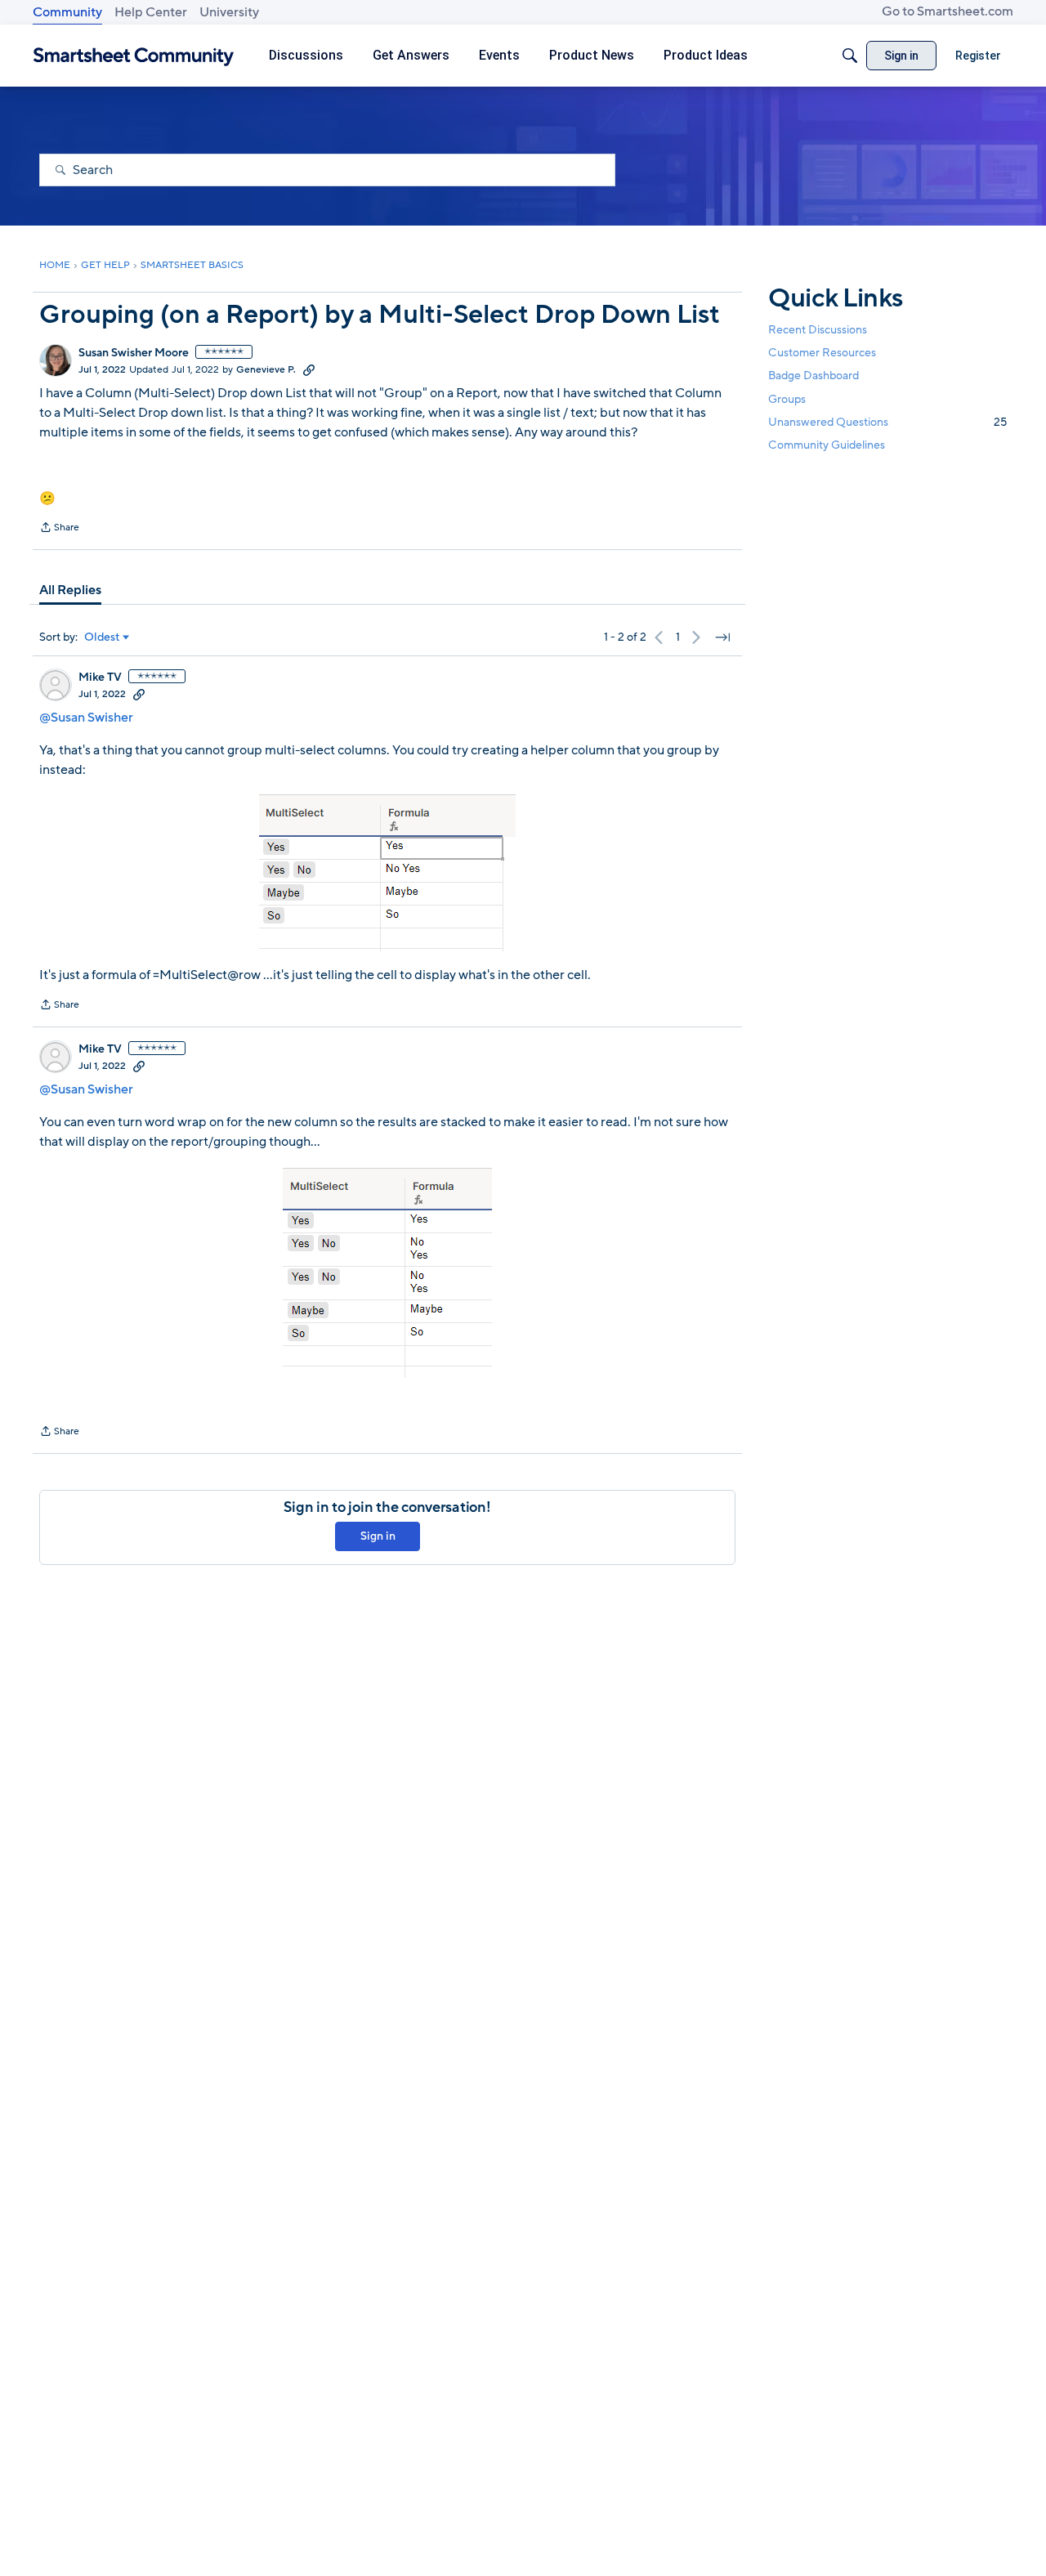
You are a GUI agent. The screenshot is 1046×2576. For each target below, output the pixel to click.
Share (59, 529)
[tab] (70, 590)
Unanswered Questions (887, 421)
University (229, 12)
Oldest (102, 637)
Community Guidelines (827, 445)
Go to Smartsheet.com (948, 11)
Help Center (151, 12)
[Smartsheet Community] (134, 56)
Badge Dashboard (814, 376)
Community (67, 12)
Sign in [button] (378, 1536)
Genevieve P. (266, 369)
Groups (787, 398)
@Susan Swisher (86, 718)
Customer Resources (822, 353)
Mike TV (100, 678)
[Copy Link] (309, 369)
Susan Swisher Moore (134, 353)
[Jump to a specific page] (722, 637)
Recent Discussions (818, 330)
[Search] (850, 56)
